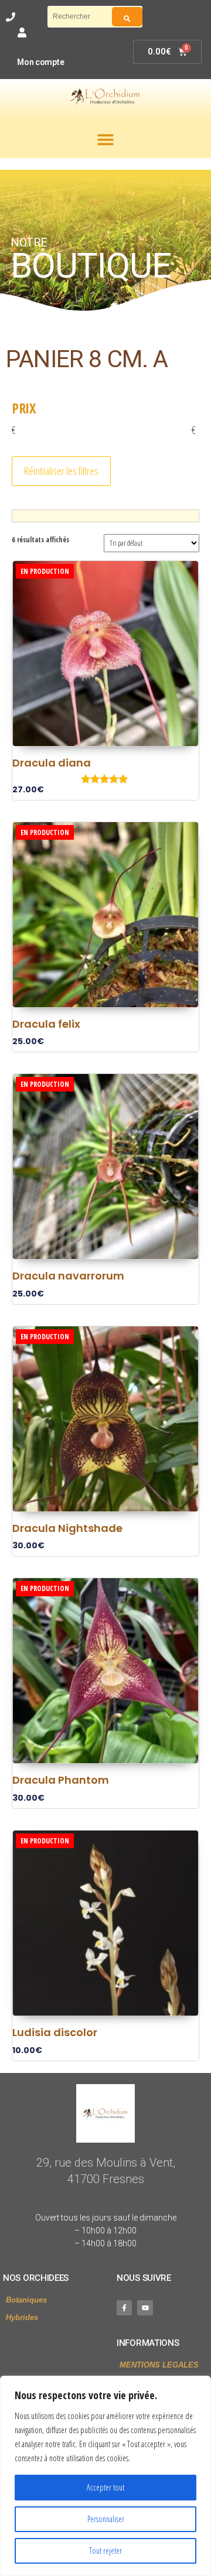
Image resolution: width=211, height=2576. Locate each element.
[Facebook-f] (124, 2308)
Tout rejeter (105, 2551)
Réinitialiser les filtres (61, 471)
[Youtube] (145, 2308)
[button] (105, 139)
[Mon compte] (22, 33)
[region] (105, 2476)
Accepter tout (105, 2487)
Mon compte (40, 62)
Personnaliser (106, 2519)
